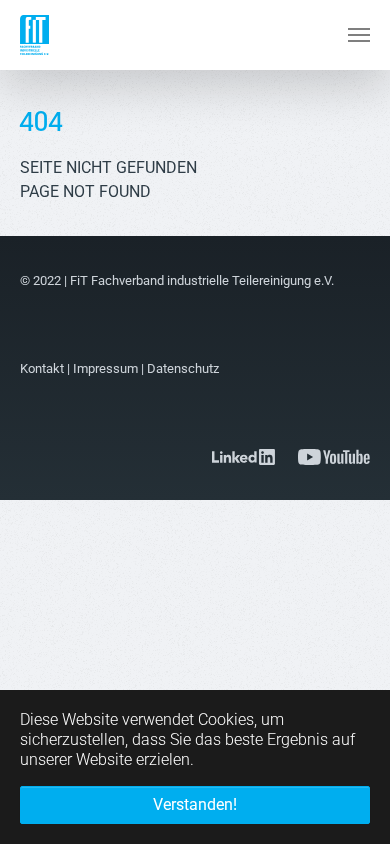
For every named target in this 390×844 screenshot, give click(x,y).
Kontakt (42, 368)
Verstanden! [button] (195, 804)
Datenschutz (183, 368)
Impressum (105, 368)
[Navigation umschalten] (359, 35)
